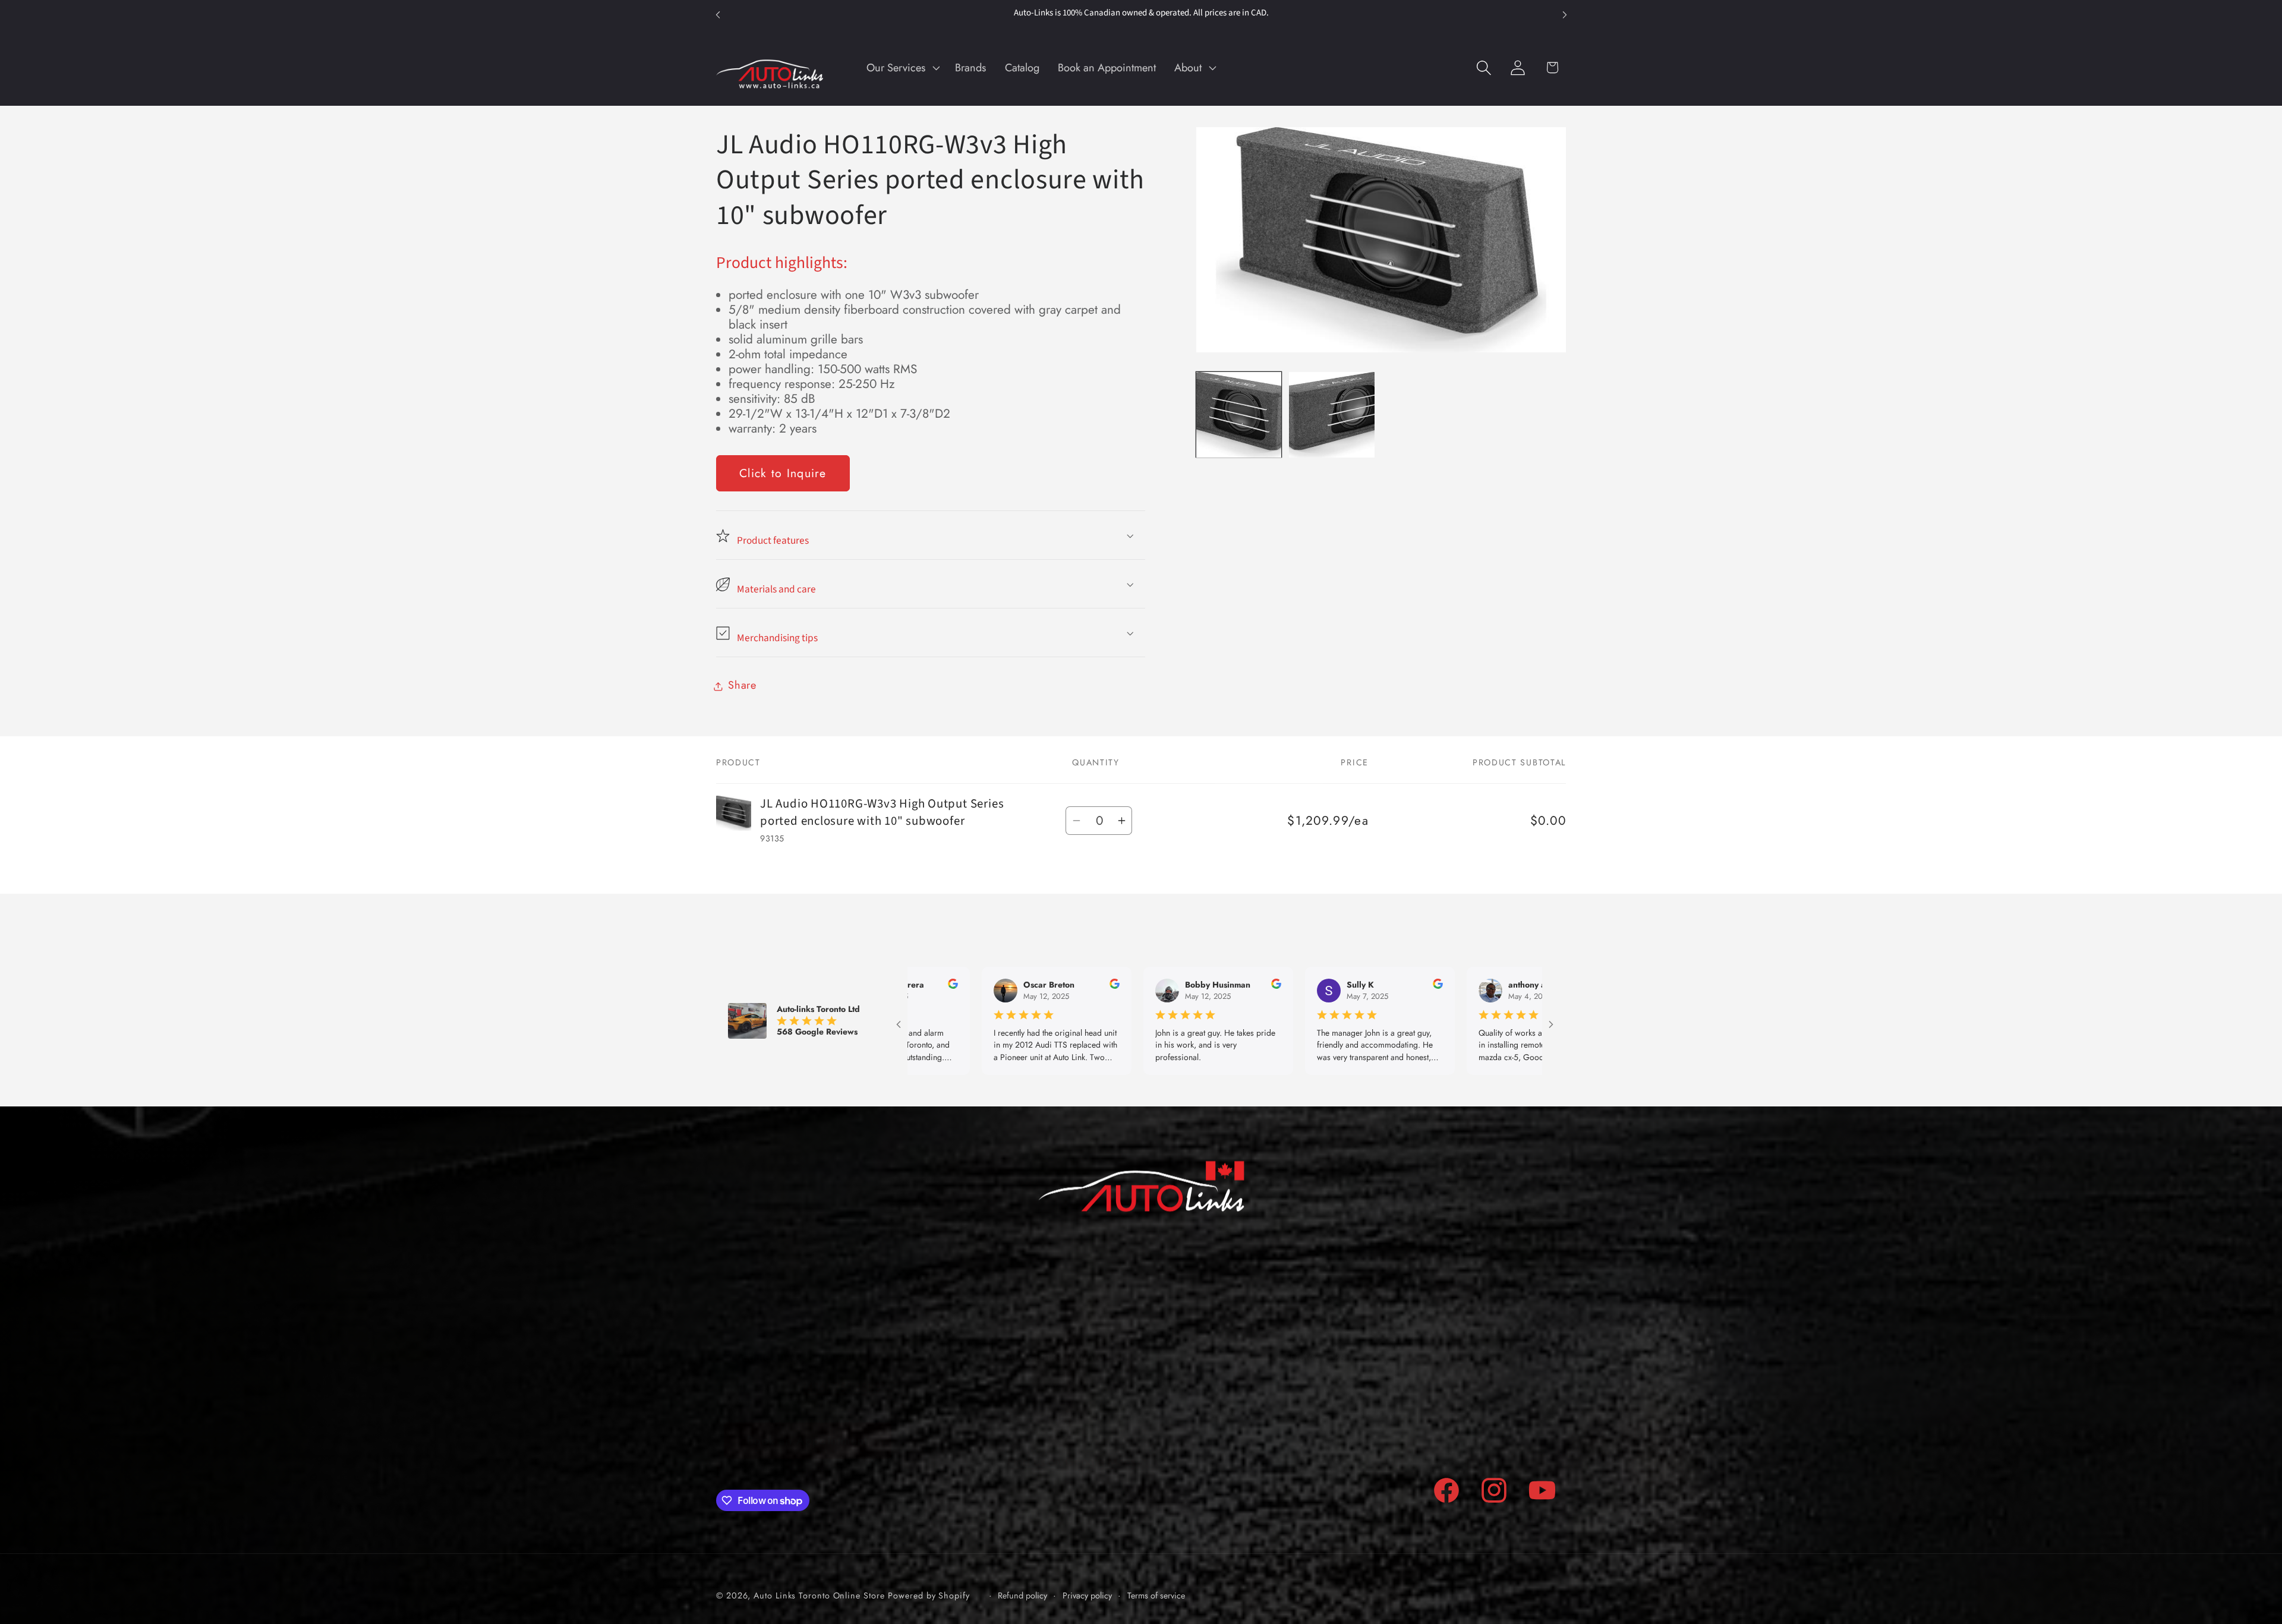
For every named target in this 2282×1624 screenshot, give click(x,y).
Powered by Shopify (929, 1595)
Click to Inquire (783, 474)
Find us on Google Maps (1071, 1462)
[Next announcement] (1565, 15)
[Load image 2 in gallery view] (1331, 414)
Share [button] (742, 686)
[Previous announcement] (718, 15)
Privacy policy (1087, 1596)
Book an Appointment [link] (808, 1440)
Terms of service (1156, 1596)
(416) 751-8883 (842, 1388)
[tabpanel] (931, 345)
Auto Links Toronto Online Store (819, 1595)
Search (1319, 1389)
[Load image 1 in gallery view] (1239, 414)
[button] (902, 68)
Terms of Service (1340, 1414)
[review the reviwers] (956, 986)
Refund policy (1334, 1439)
